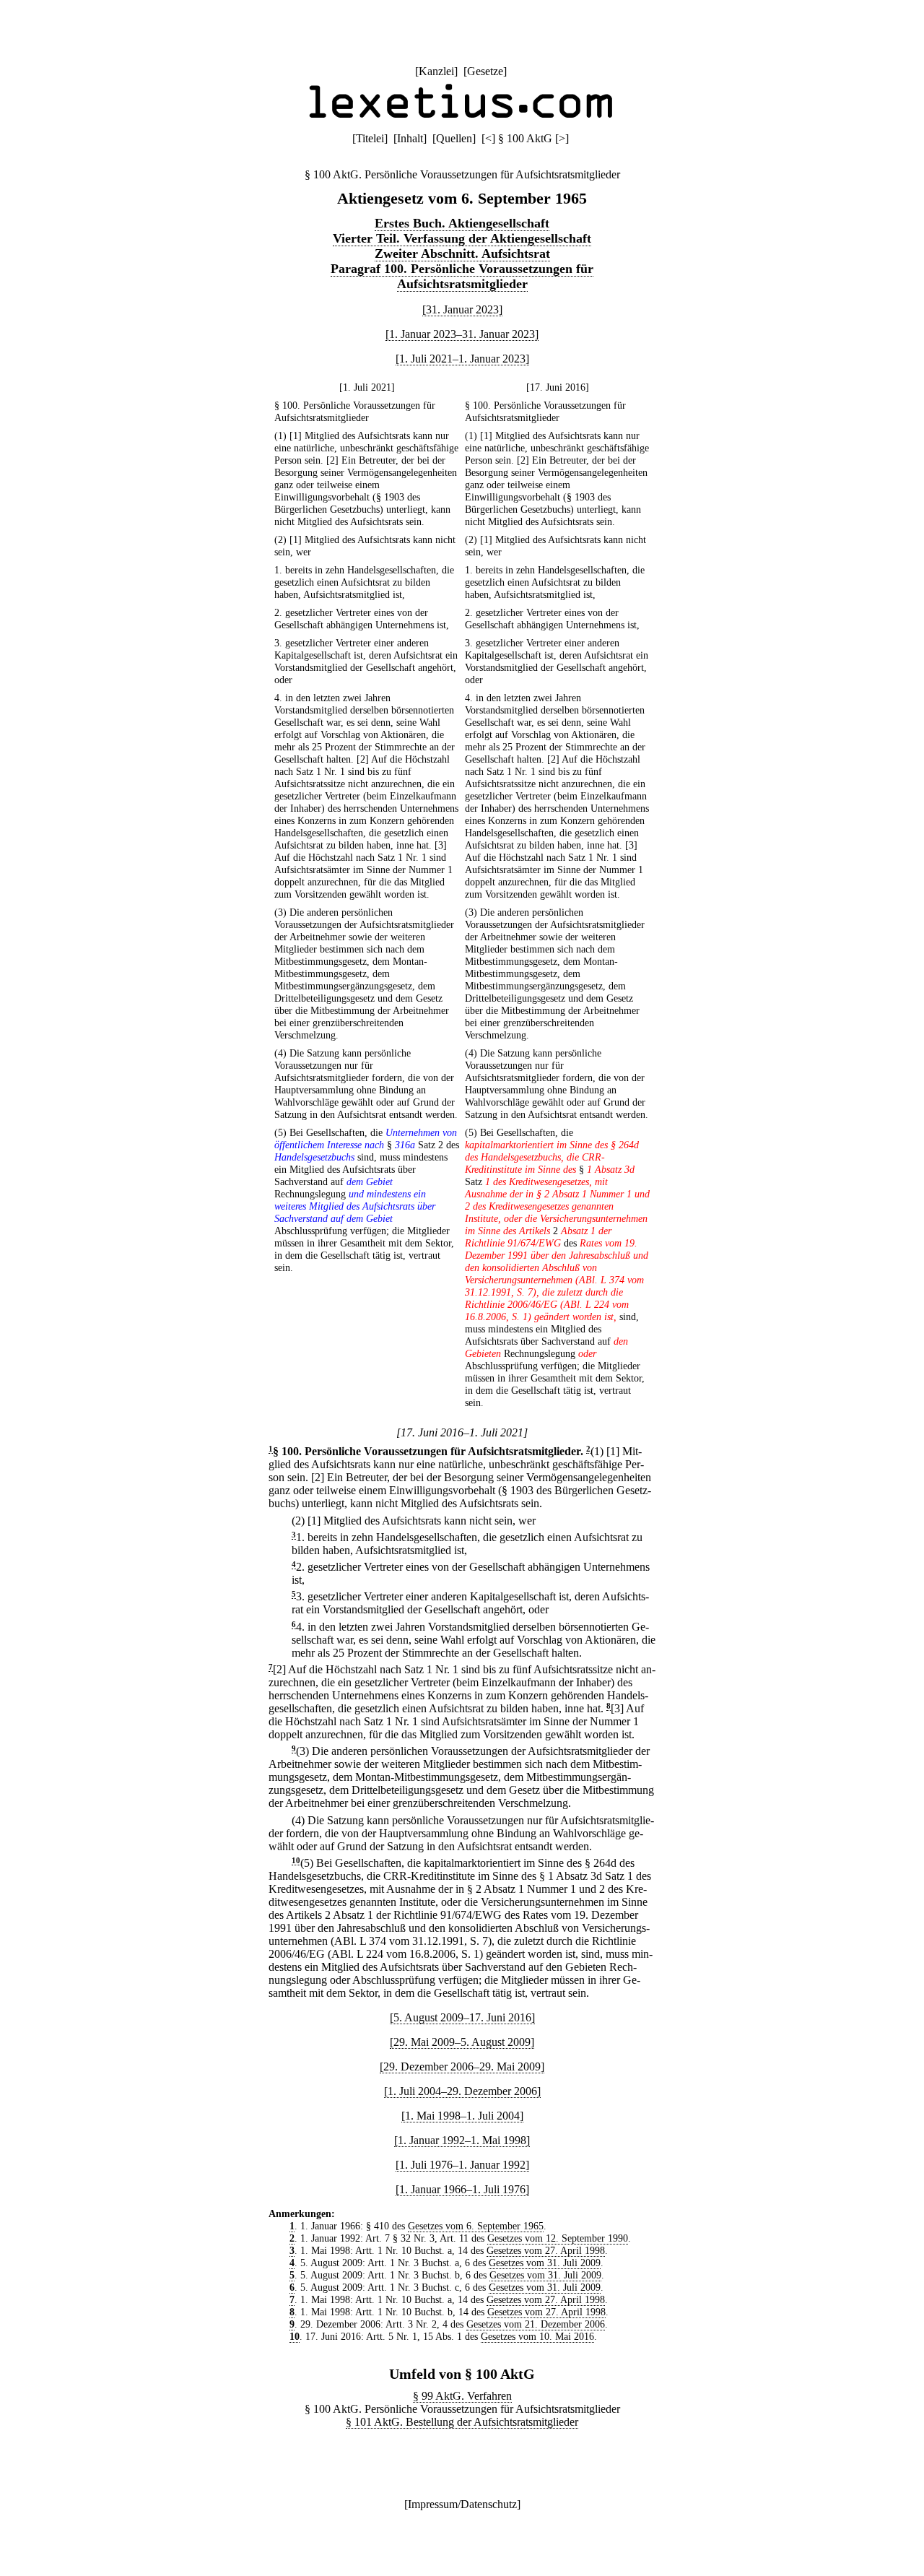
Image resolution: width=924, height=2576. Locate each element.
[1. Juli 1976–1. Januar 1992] (462, 2165)
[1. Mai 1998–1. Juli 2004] (462, 2116)
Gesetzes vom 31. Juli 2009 (545, 2263)
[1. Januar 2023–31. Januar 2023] (462, 334)
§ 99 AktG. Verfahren (462, 2396)
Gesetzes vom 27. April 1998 (546, 2250)
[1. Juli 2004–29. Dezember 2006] (462, 2091)
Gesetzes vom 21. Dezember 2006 (536, 2324)
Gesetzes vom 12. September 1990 (558, 2238)
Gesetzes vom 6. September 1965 (476, 2226)
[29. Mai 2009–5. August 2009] (462, 2042)
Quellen (454, 138)
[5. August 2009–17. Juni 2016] (462, 2017)
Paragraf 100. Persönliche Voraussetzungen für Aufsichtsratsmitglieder (462, 276)
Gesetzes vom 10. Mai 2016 (537, 2336)
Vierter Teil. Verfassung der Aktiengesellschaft (462, 238)
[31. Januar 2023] (462, 309)
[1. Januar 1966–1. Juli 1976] (462, 2189)
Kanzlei (436, 71)
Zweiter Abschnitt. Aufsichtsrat (462, 253)
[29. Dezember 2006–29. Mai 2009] (462, 2067)
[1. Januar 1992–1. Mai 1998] (462, 2140)
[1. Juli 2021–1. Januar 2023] (462, 359)
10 (296, 1861)
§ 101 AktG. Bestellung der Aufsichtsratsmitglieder (462, 2422)
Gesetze (485, 71)
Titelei (370, 138)
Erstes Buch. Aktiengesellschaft (462, 223)
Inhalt (410, 138)
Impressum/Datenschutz (462, 2504)
